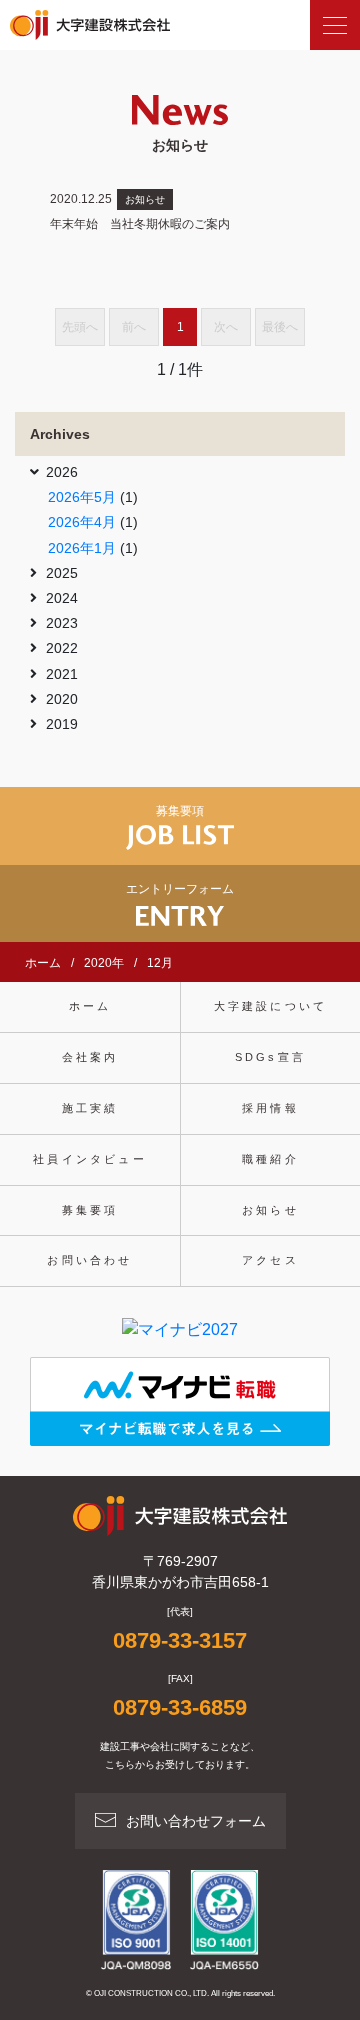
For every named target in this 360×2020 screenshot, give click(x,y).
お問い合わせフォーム (196, 1821)
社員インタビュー (90, 1159)
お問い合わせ (89, 1260)
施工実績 (90, 1108)
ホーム (90, 1006)
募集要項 (90, 1210)
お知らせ (145, 199)
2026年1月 (82, 548)
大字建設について (271, 1006)
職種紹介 (270, 1159)
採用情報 (270, 1108)
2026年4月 (82, 522)
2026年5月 (82, 497)
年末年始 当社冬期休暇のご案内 (140, 224)
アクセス (270, 1260)
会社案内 (90, 1057)
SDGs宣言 (270, 1057)
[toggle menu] (335, 25)
